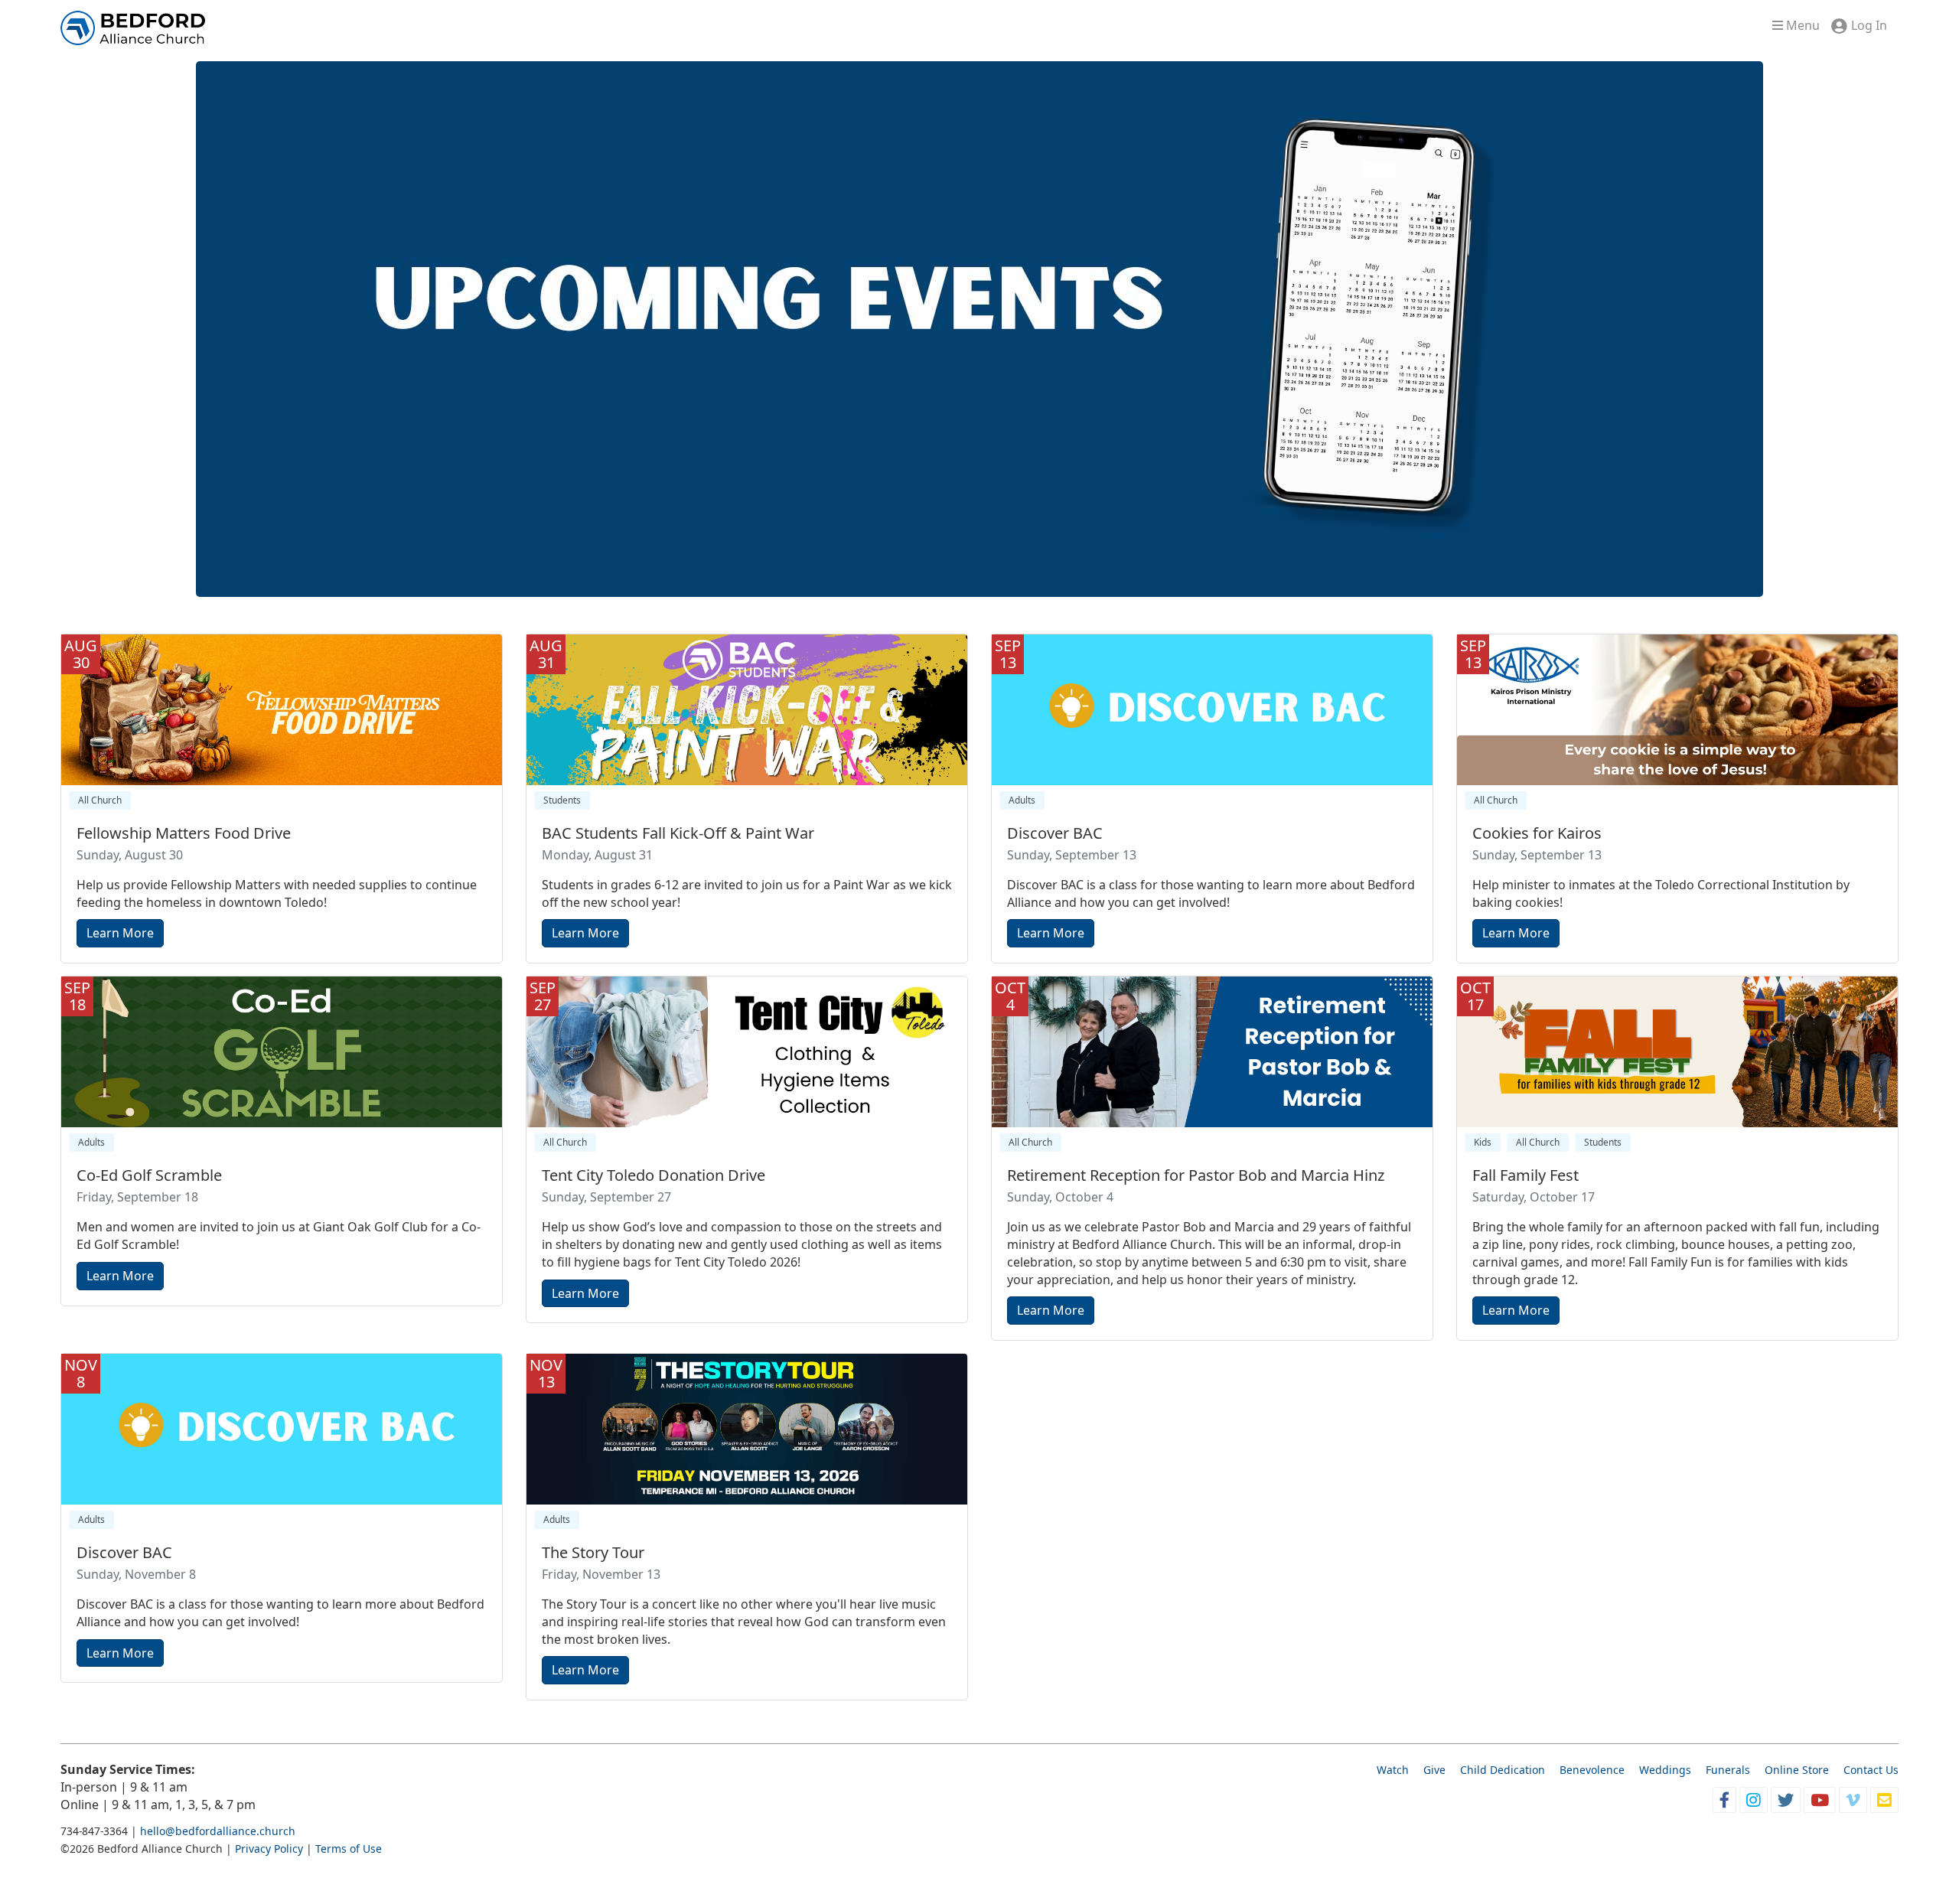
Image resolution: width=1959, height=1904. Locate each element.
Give (1434, 1770)
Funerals (1728, 1770)
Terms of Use (349, 1849)
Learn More (120, 933)
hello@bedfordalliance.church (218, 1831)
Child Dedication (1503, 1770)
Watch (1393, 1770)
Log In (1869, 25)
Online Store (1797, 1770)
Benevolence (1592, 1770)
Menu (1801, 25)
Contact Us (1871, 1770)
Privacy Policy (269, 1849)
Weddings (1665, 1770)
